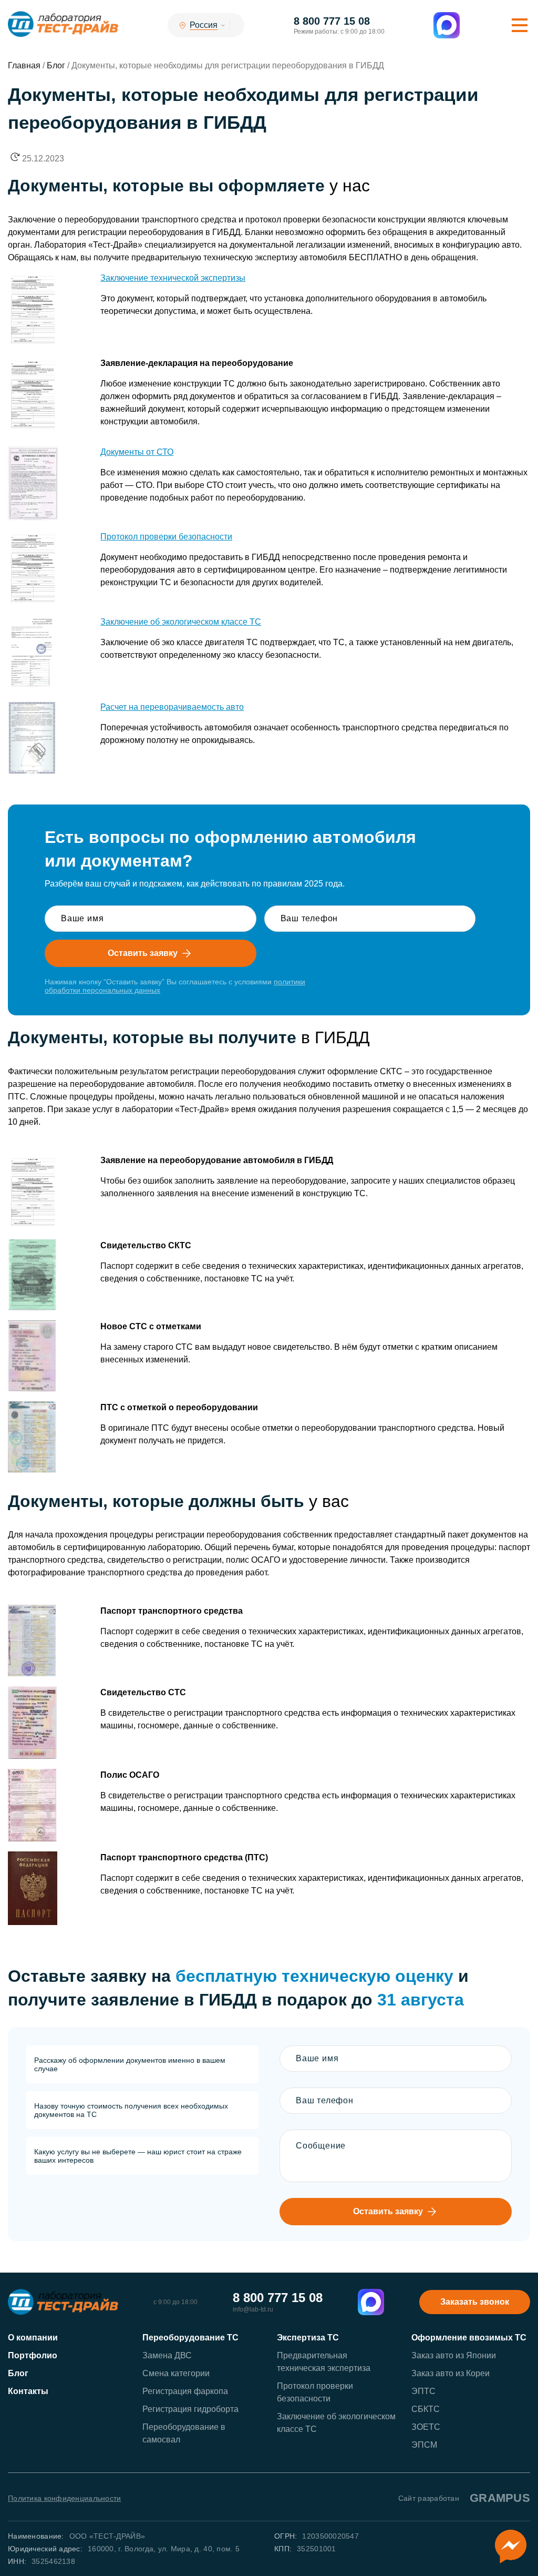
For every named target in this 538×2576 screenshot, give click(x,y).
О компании (33, 2338)
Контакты (28, 2391)
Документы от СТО (137, 452)
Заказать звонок (475, 2302)
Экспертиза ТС (308, 2338)
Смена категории (176, 2373)
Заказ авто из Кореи (451, 2373)
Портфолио (33, 2355)
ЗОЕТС (426, 2427)
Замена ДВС (167, 2355)
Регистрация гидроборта (190, 2409)
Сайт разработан (464, 2498)
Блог (18, 2373)
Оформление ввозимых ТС (469, 2338)
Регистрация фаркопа (185, 2391)
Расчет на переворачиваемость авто (172, 707)
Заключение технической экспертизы (173, 278)
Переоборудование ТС (190, 2338)
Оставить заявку (143, 953)
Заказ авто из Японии (454, 2355)
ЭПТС (423, 2391)
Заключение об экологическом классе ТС (181, 622)
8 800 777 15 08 (332, 21)
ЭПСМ (424, 2445)
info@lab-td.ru (253, 2309)
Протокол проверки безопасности (166, 537)
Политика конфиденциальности (65, 2498)
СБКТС (426, 2409)
